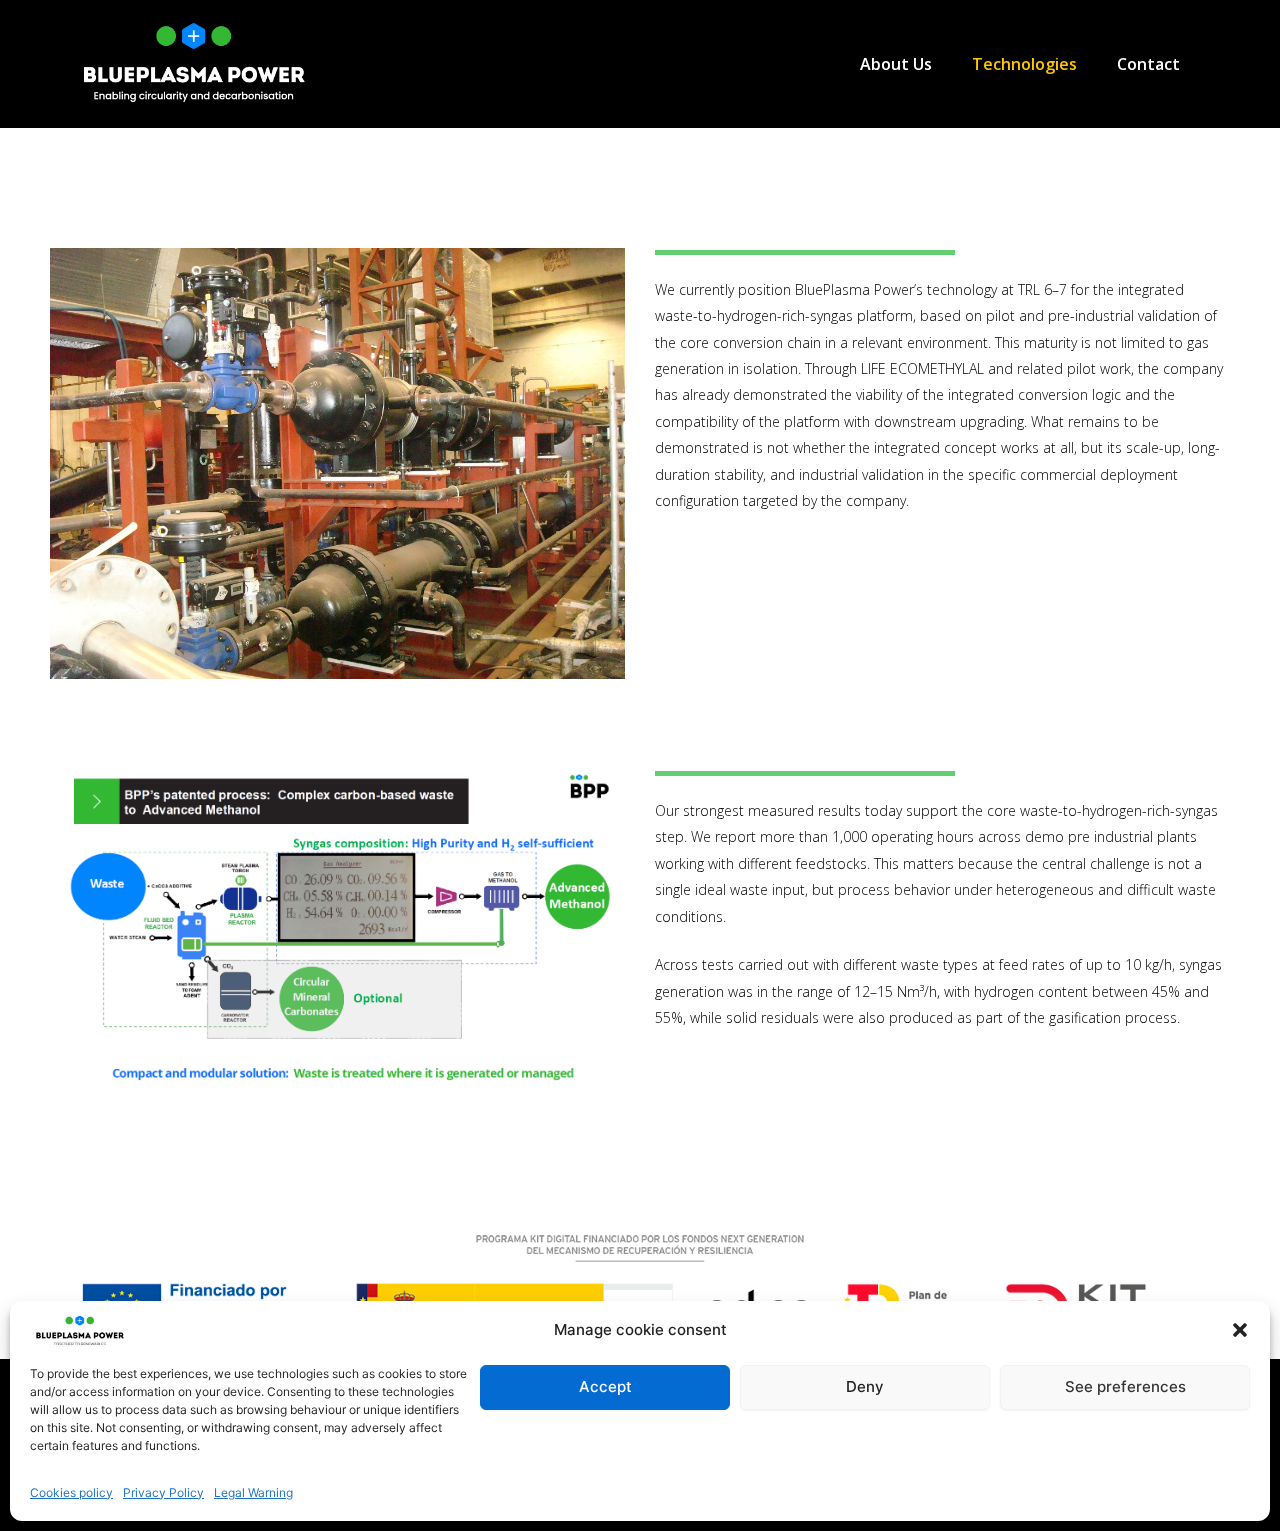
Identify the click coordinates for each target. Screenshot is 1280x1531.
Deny (865, 1386)
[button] (1240, 1330)
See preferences (1125, 1386)
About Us (896, 64)
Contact (1148, 64)
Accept (605, 1386)
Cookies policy (71, 1492)
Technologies (1024, 64)
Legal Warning (253, 1492)
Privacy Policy (163, 1492)
